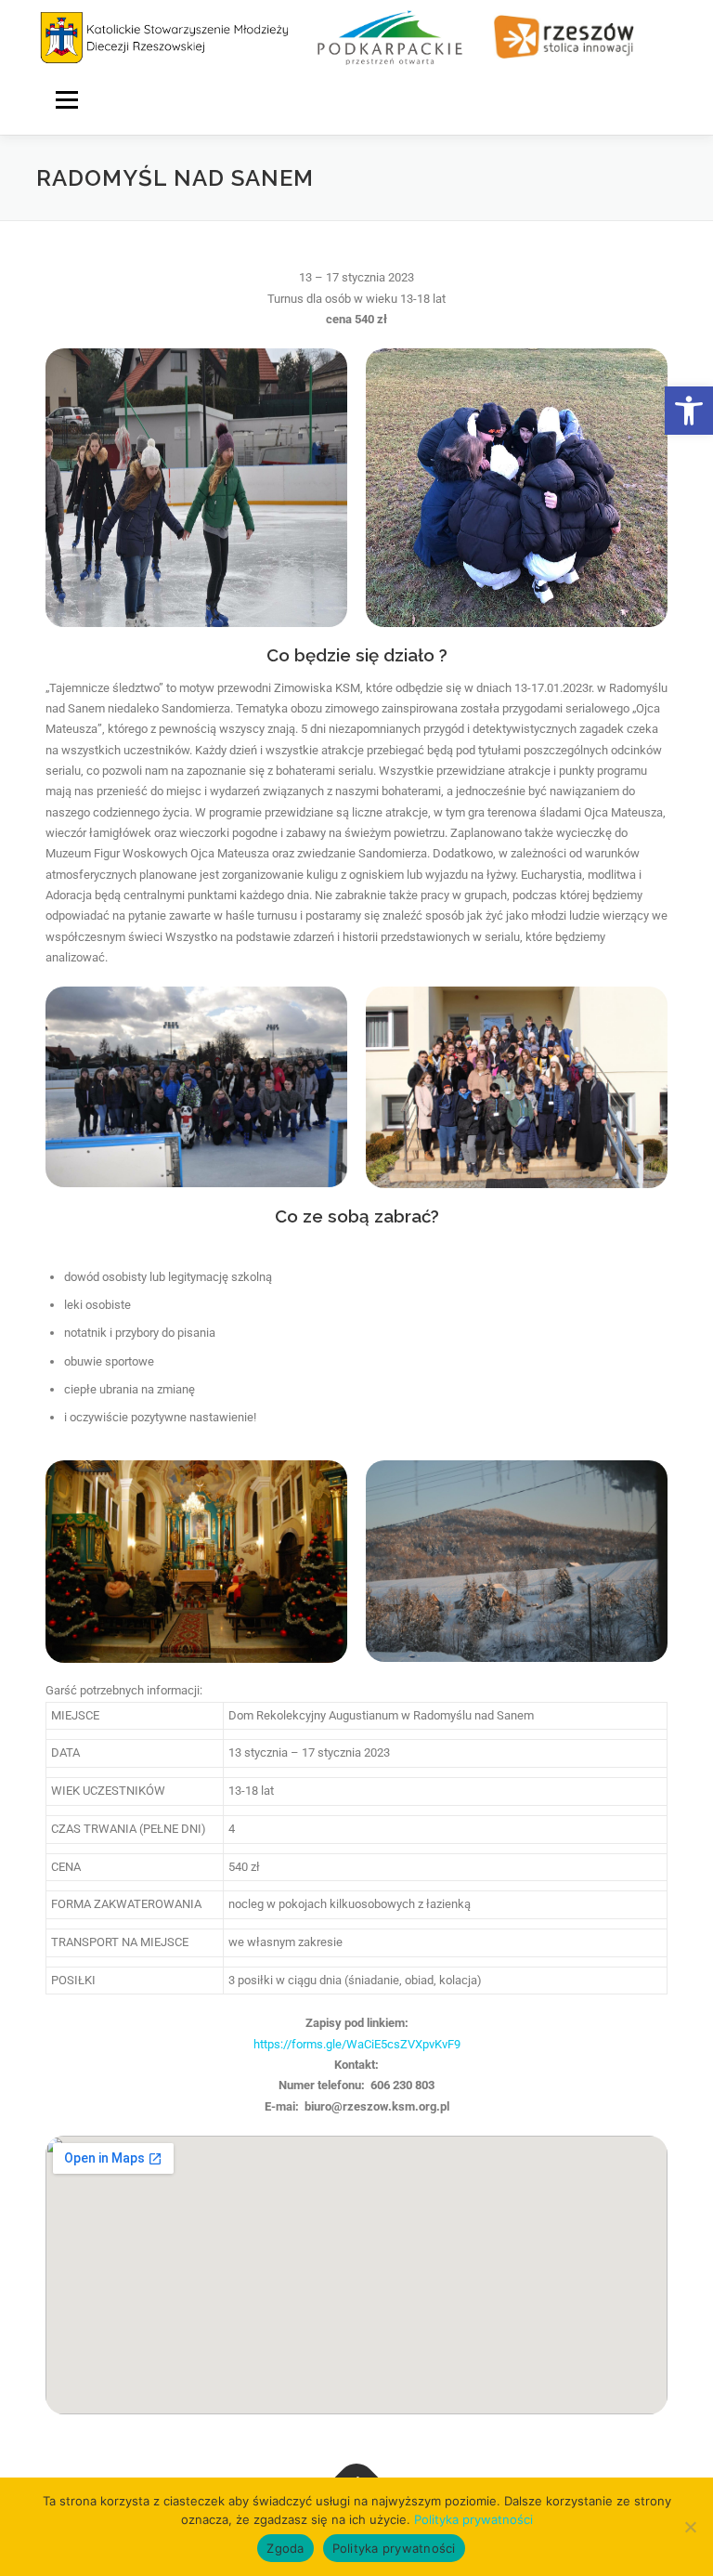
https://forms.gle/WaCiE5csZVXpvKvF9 (357, 2044)
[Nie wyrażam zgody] (690, 2527)
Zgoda (285, 2548)
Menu (66, 99)
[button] (689, 411)
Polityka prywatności (473, 2519)
